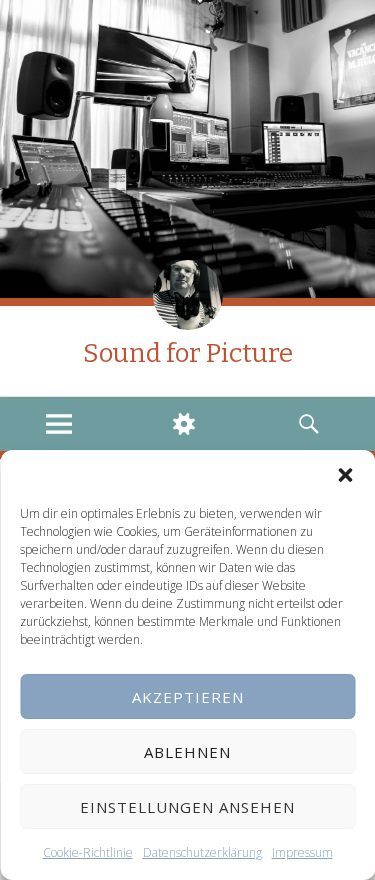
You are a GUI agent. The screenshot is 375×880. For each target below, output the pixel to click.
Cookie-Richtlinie (88, 852)
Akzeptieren (188, 697)
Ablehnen (187, 752)
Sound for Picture (188, 353)
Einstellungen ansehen (187, 807)
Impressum (302, 852)
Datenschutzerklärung (202, 852)
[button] (345, 475)
